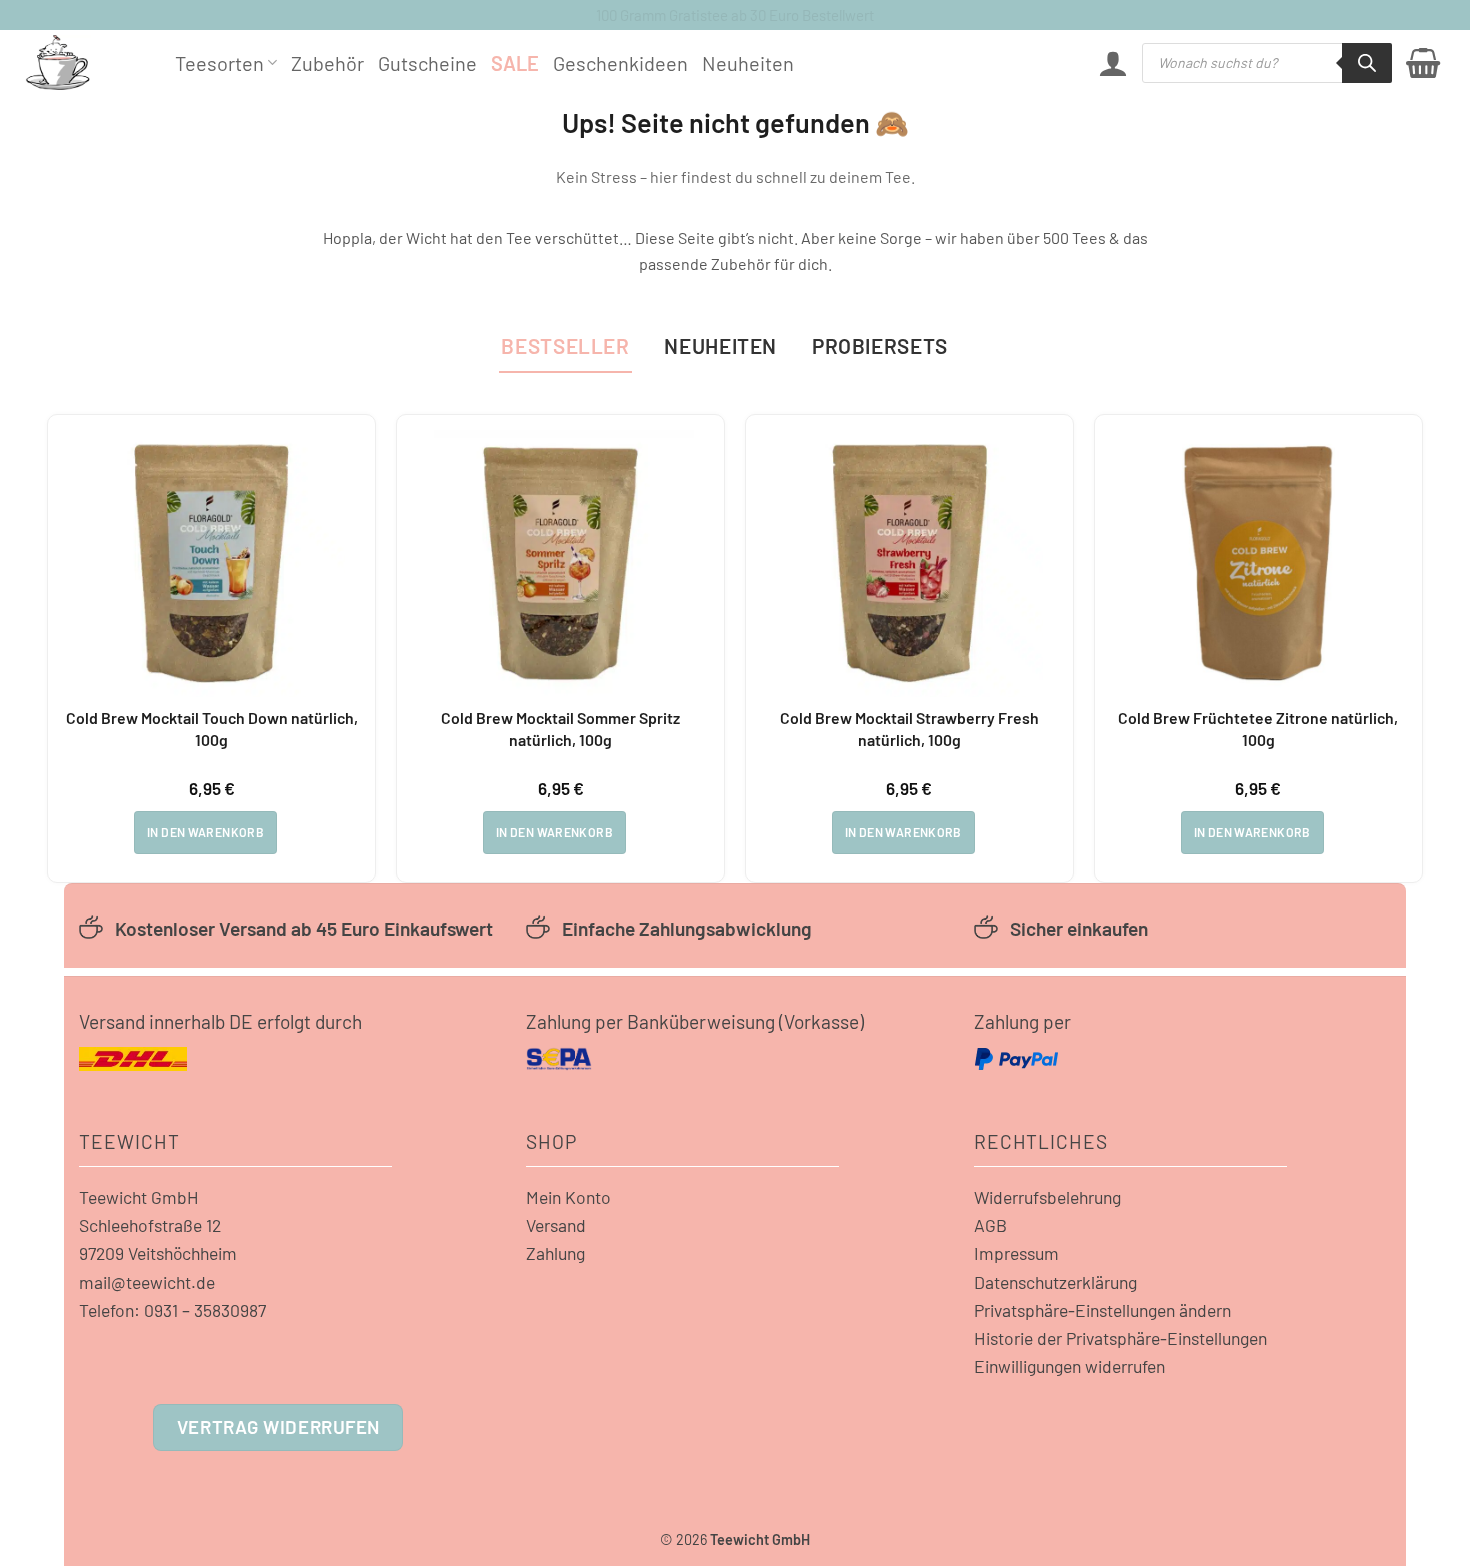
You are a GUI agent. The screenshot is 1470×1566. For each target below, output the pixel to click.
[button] (1113, 63)
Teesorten (219, 63)
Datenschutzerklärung (1055, 1282)
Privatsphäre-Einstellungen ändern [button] (1102, 1310)
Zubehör (327, 63)
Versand (556, 1225)
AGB (990, 1225)
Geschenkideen (620, 63)
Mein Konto (568, 1197)
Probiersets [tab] (880, 345)
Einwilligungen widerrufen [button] (1069, 1366)
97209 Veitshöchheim (158, 1253)
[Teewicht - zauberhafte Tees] (85, 62)
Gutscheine (427, 63)
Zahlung (555, 1253)
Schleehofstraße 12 (150, 1225)
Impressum (1016, 1253)
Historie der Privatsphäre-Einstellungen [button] (1120, 1338)
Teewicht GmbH (139, 1197)
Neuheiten (748, 63)
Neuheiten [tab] (720, 345)
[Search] (1367, 63)
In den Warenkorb (205, 832)
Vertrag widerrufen (278, 1426)
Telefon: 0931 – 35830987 (172, 1310)
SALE (515, 63)
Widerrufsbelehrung (1047, 1197)
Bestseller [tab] (565, 345)
